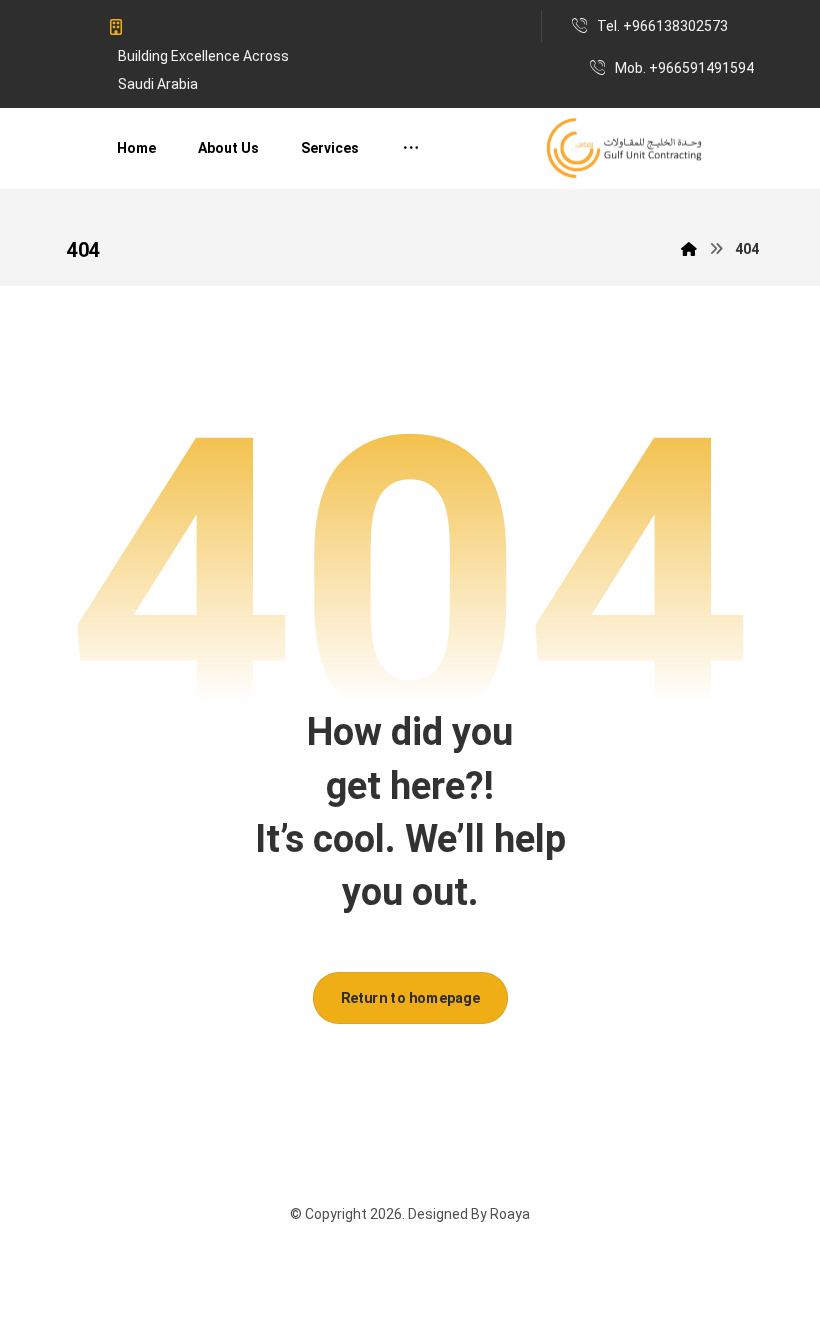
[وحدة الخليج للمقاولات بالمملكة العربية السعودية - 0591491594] (625, 148)
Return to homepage (410, 997)
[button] (411, 148)
